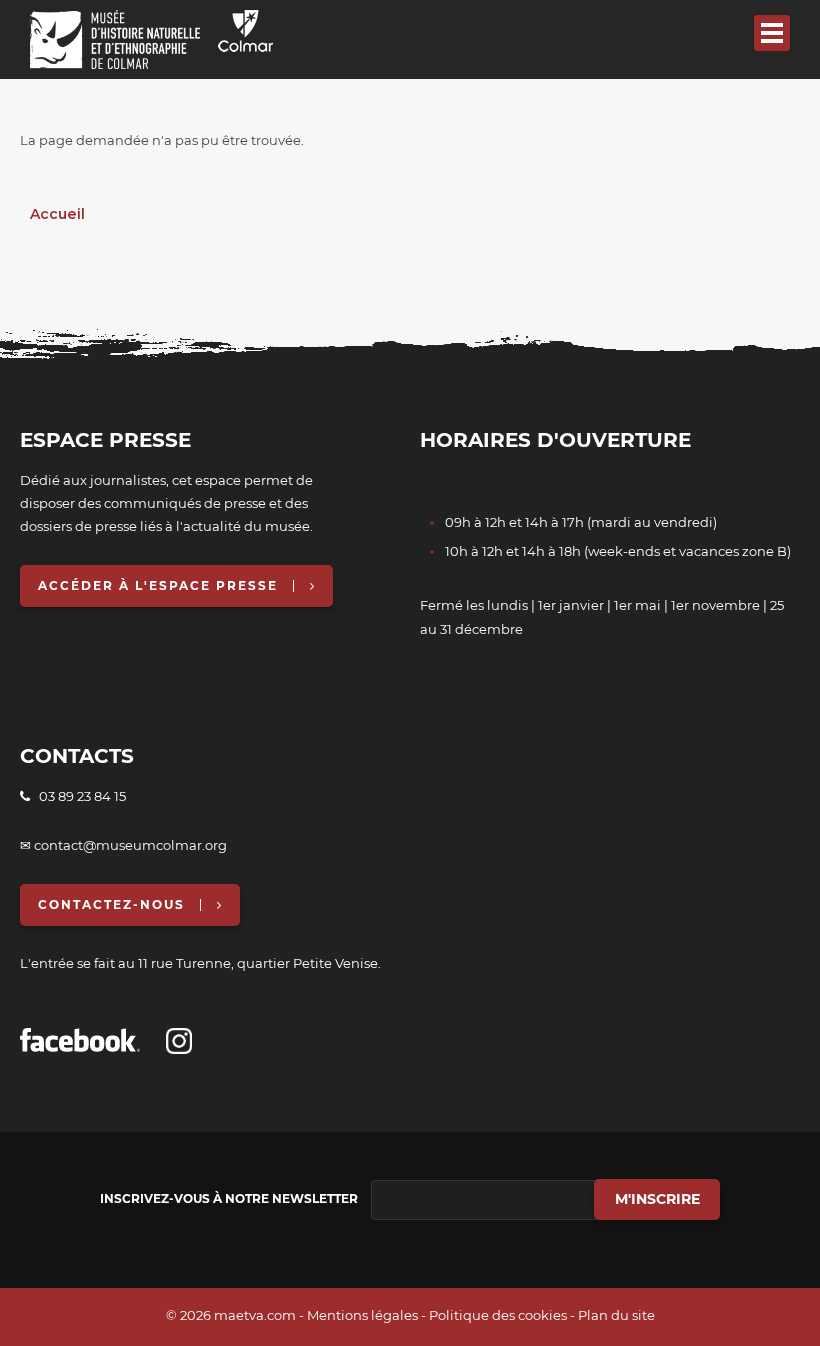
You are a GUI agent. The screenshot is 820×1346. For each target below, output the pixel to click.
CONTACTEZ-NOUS (111, 904)
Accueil (57, 214)
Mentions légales (362, 1315)
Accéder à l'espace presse (158, 585)
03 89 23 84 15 (78, 796)
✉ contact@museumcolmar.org (123, 845)
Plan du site (616, 1315)
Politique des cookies (498, 1315)
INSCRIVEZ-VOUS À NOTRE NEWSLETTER (229, 1198)
